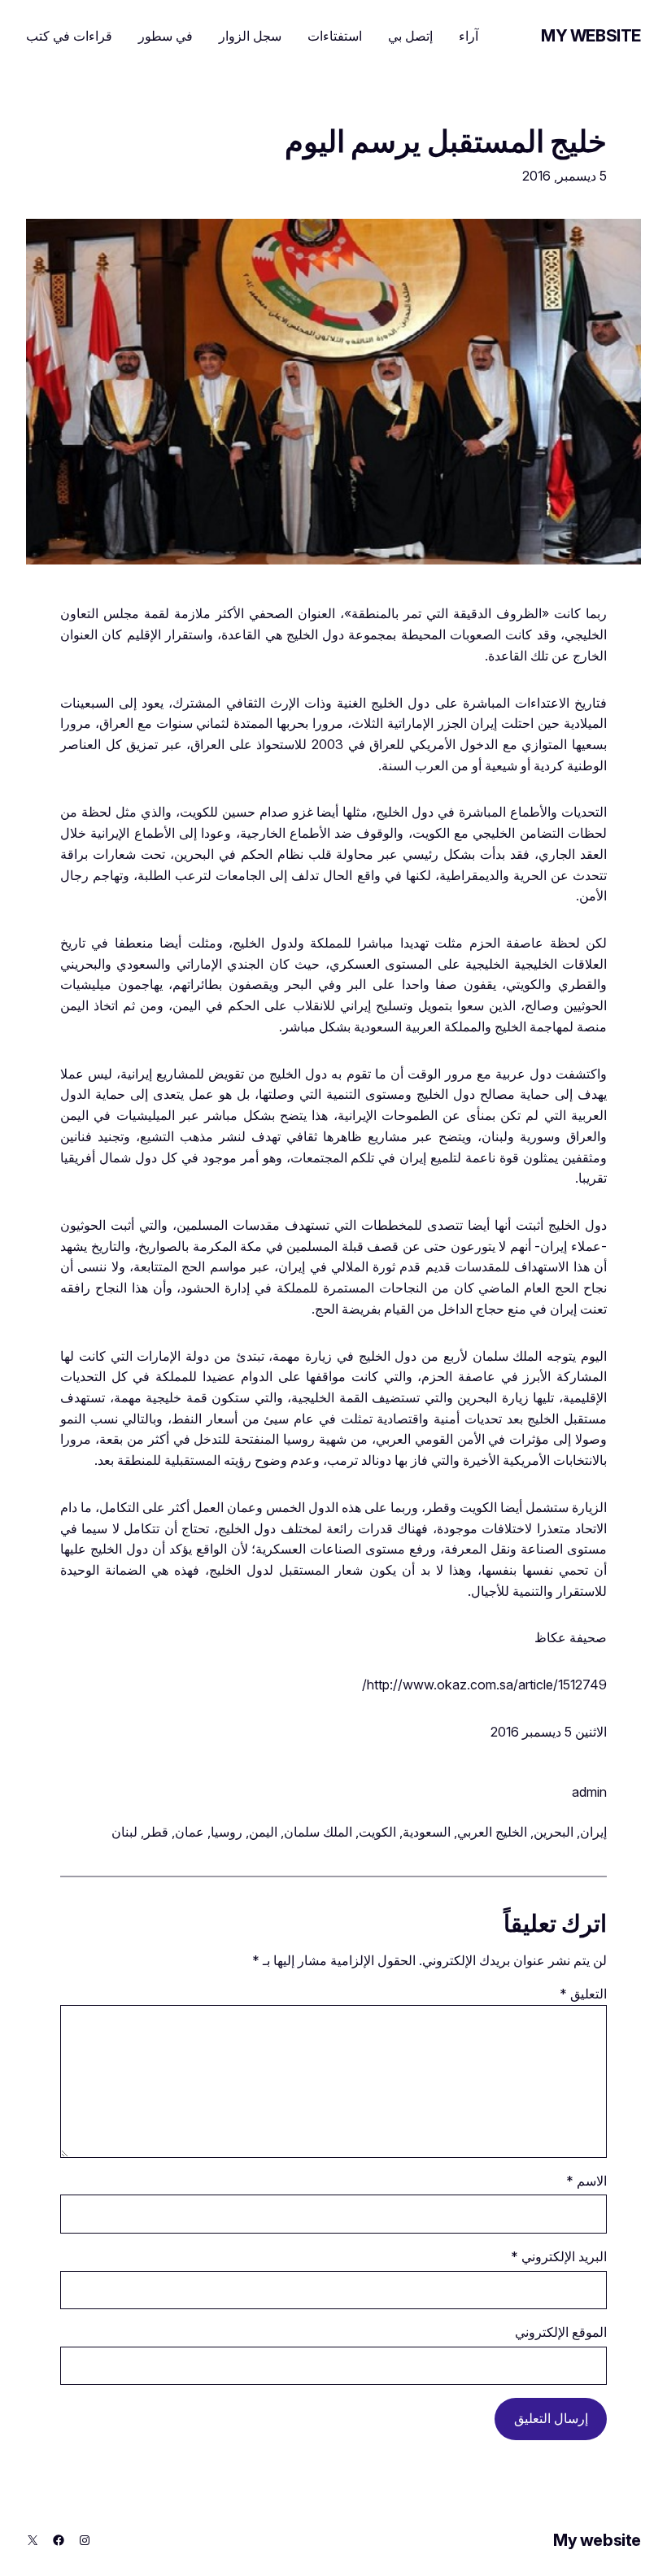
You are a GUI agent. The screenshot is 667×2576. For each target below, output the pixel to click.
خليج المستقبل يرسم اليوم (446, 142)
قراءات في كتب (69, 36)
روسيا (227, 1832)
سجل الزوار (250, 36)
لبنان (124, 1832)
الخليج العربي (492, 1832)
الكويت (377, 1832)
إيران (593, 1832)
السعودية (427, 1832)
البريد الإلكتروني (559, 2256)
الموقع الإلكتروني (561, 2332)
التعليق (583, 1994)
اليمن (263, 1832)
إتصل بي (410, 36)
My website (591, 36)
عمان (190, 1832)
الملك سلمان (318, 1832)
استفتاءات (335, 36)
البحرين (554, 1832)
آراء (469, 36)
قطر (156, 1832)
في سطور (166, 36)
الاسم (586, 2181)
